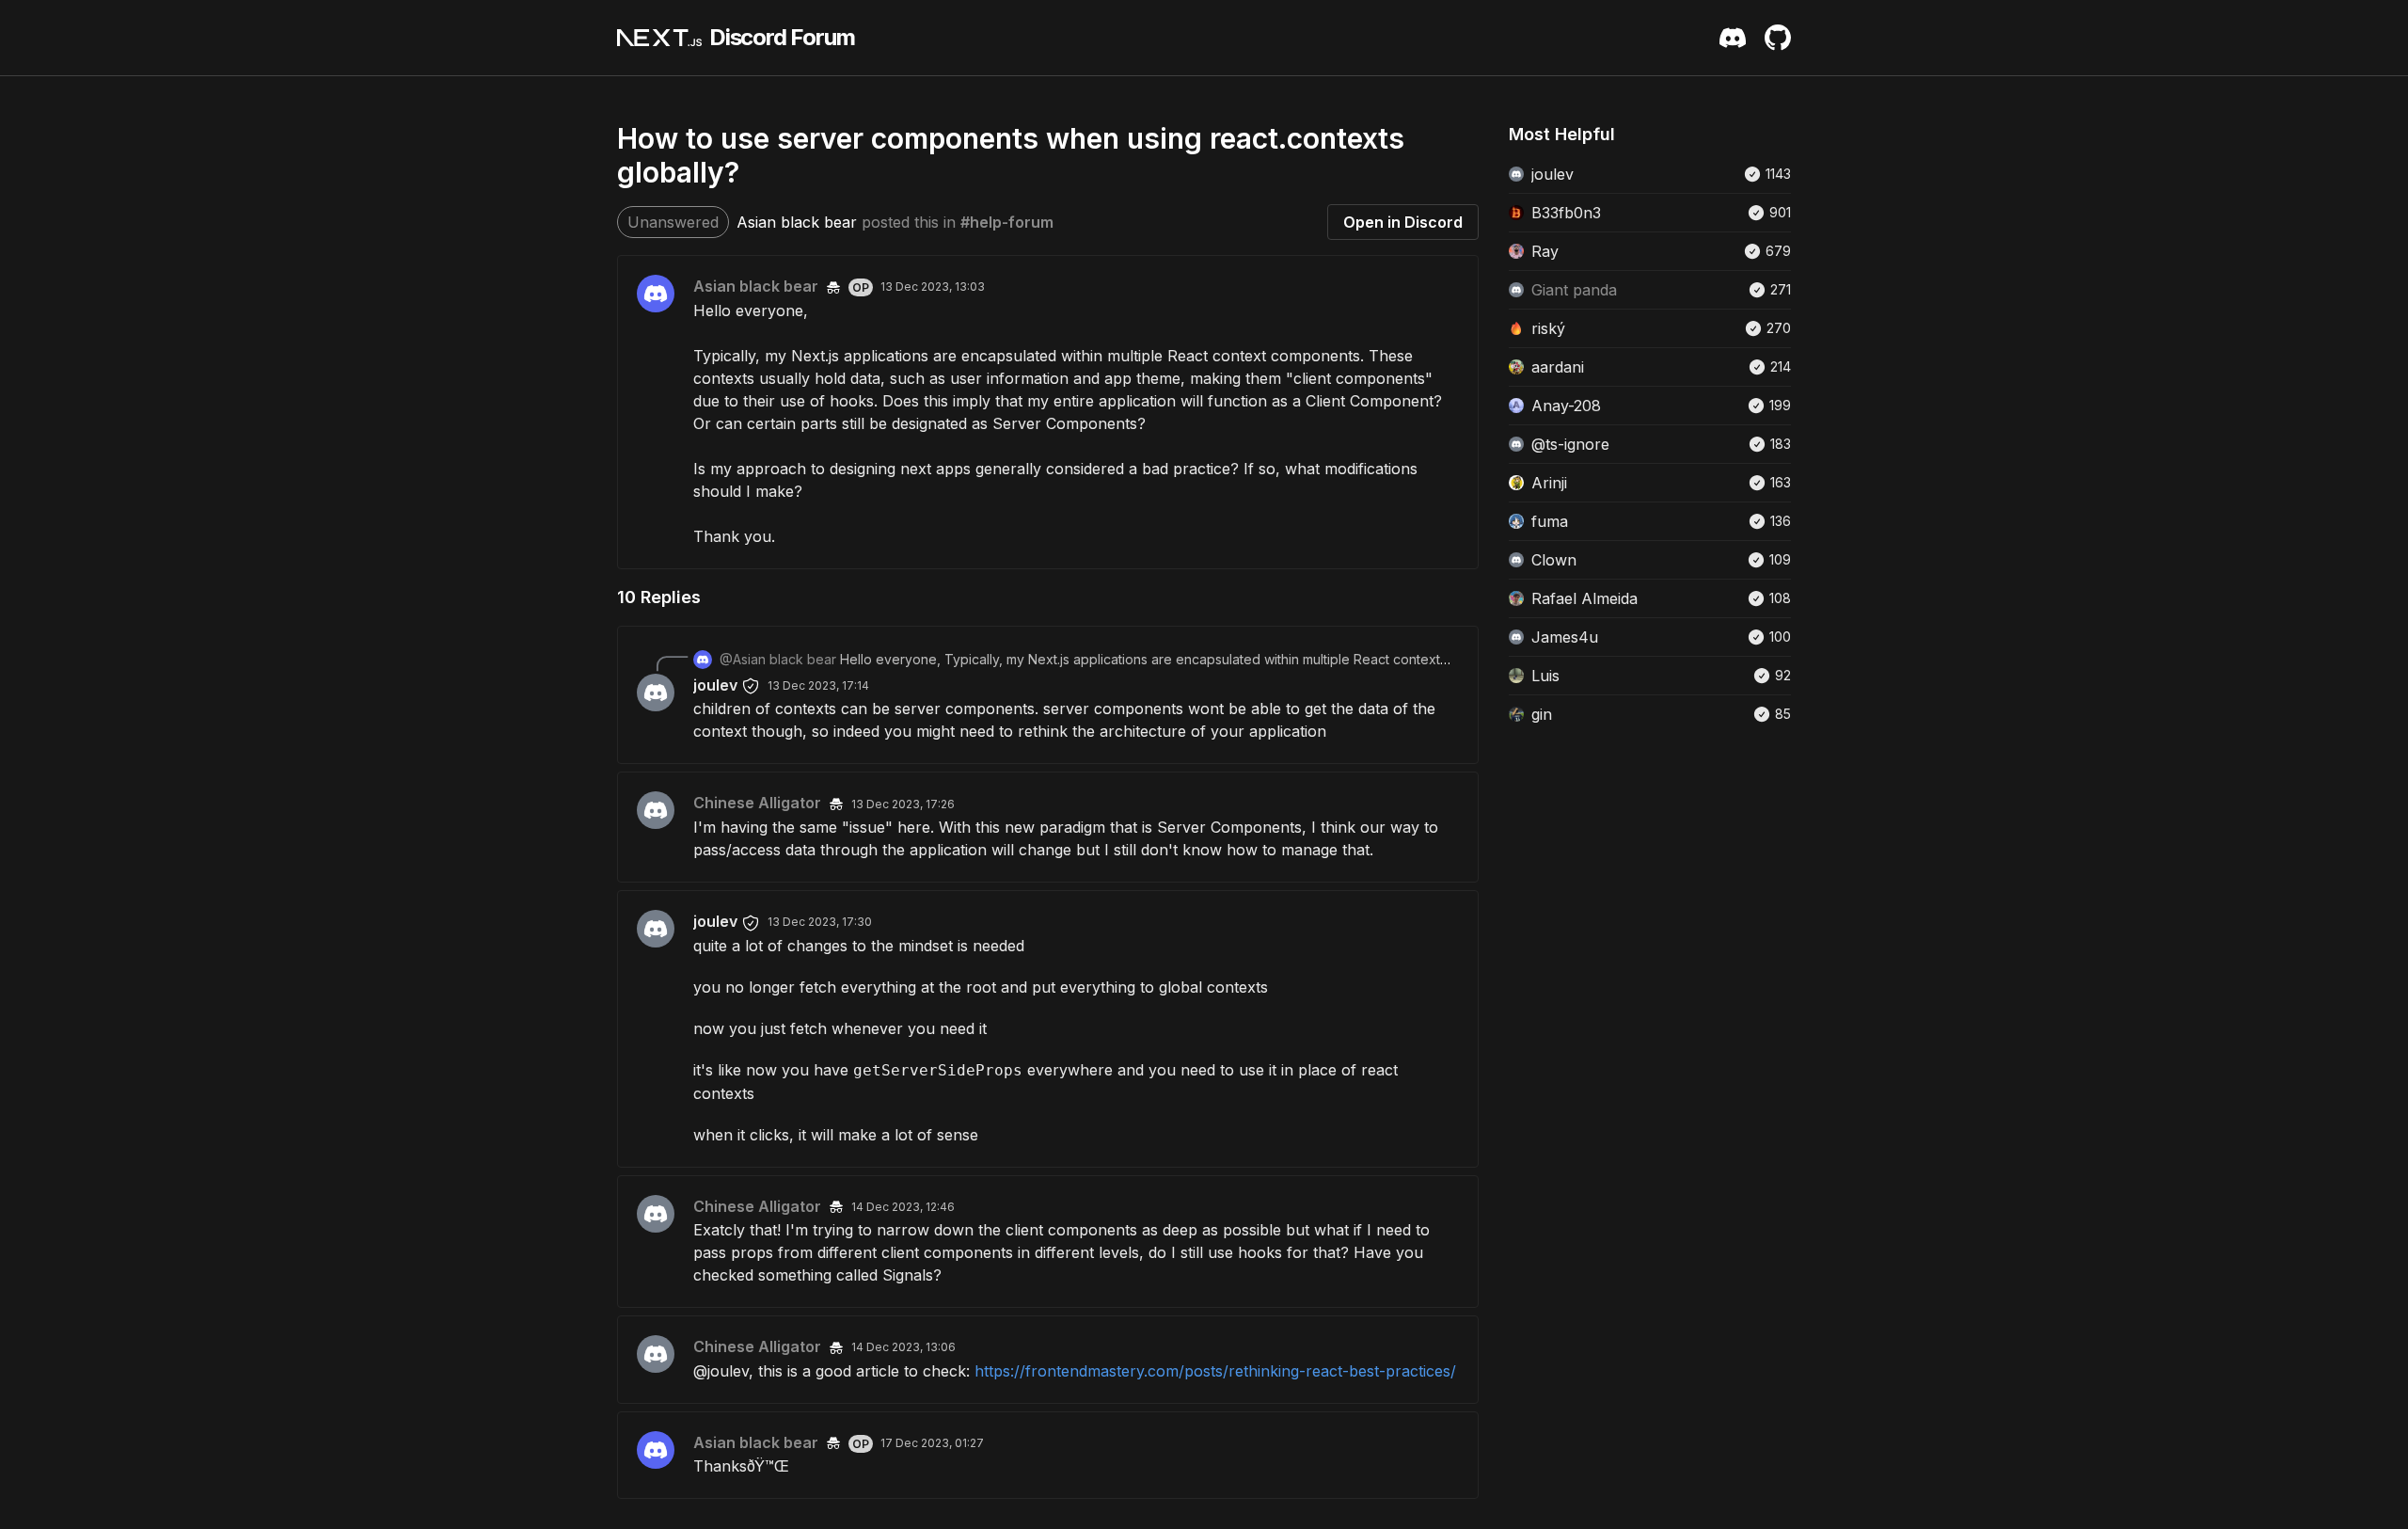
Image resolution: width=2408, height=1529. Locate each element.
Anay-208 (1566, 406)
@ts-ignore (1570, 444)
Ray (1545, 251)
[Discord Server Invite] (1733, 38)
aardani (1558, 367)
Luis (1545, 676)
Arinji (1549, 483)
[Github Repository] (1778, 38)
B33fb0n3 (1566, 213)
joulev (715, 685)
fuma (1550, 521)
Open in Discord (1403, 222)
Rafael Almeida (1584, 598)
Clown (1554, 560)
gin (1542, 714)
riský (1548, 328)
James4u (1565, 637)
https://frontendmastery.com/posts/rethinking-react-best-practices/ (1215, 1371)
